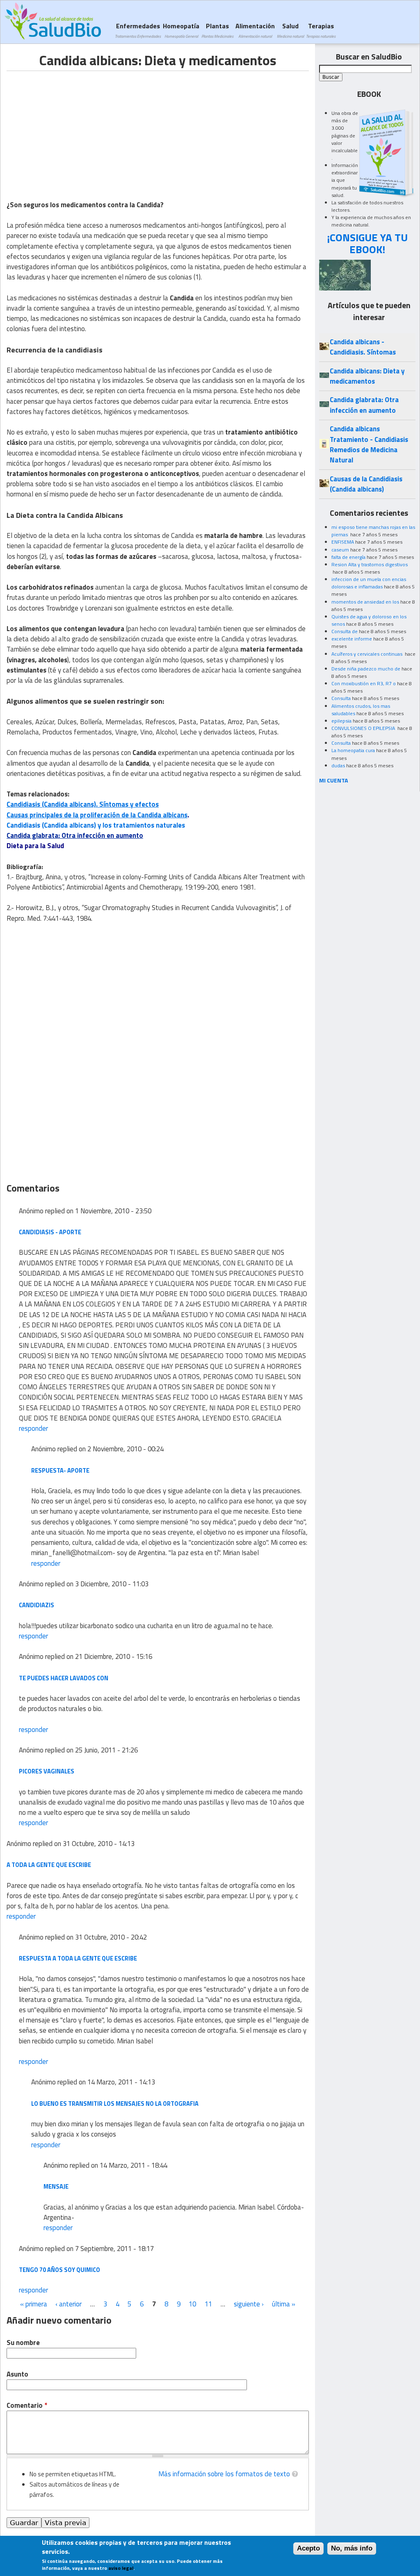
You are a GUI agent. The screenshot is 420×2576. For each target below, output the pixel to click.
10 (192, 2304)
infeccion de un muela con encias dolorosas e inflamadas (369, 583)
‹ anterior (68, 2304)
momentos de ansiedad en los (365, 602)
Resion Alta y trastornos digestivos (370, 564)
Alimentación (255, 30)
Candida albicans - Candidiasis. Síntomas (363, 347)
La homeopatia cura (353, 750)
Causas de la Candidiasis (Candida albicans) (366, 484)
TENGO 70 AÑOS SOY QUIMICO (59, 2270)
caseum (340, 550)
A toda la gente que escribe (49, 1865)
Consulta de (345, 631)
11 (208, 2304)
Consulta (341, 698)
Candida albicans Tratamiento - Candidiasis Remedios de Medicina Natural (369, 444)
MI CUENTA (334, 780)
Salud (290, 30)
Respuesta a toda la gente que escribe (78, 1958)
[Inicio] (53, 21)
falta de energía (348, 557)
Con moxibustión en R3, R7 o (364, 683)
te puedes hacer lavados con (64, 1678)
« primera (34, 2304)
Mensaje (56, 2186)
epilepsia (341, 721)
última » (284, 2304)
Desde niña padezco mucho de (366, 669)
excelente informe (352, 639)
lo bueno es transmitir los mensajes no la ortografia (115, 2104)
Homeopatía (181, 30)
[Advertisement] (75, 128)
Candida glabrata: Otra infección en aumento (75, 835)
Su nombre (23, 2343)
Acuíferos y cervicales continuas (367, 654)
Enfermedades (138, 30)
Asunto (17, 2374)
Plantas (217, 30)
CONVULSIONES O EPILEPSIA (364, 728)
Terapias (321, 30)
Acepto (308, 2548)
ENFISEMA (343, 542)
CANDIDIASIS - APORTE (50, 1232)
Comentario (27, 2406)
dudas (338, 765)
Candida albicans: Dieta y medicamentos (367, 376)
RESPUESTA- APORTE (60, 1470)
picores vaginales (47, 1771)
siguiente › (249, 2304)
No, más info (352, 2548)
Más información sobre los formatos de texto (224, 2474)
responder (33, 1428)
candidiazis (37, 1605)
